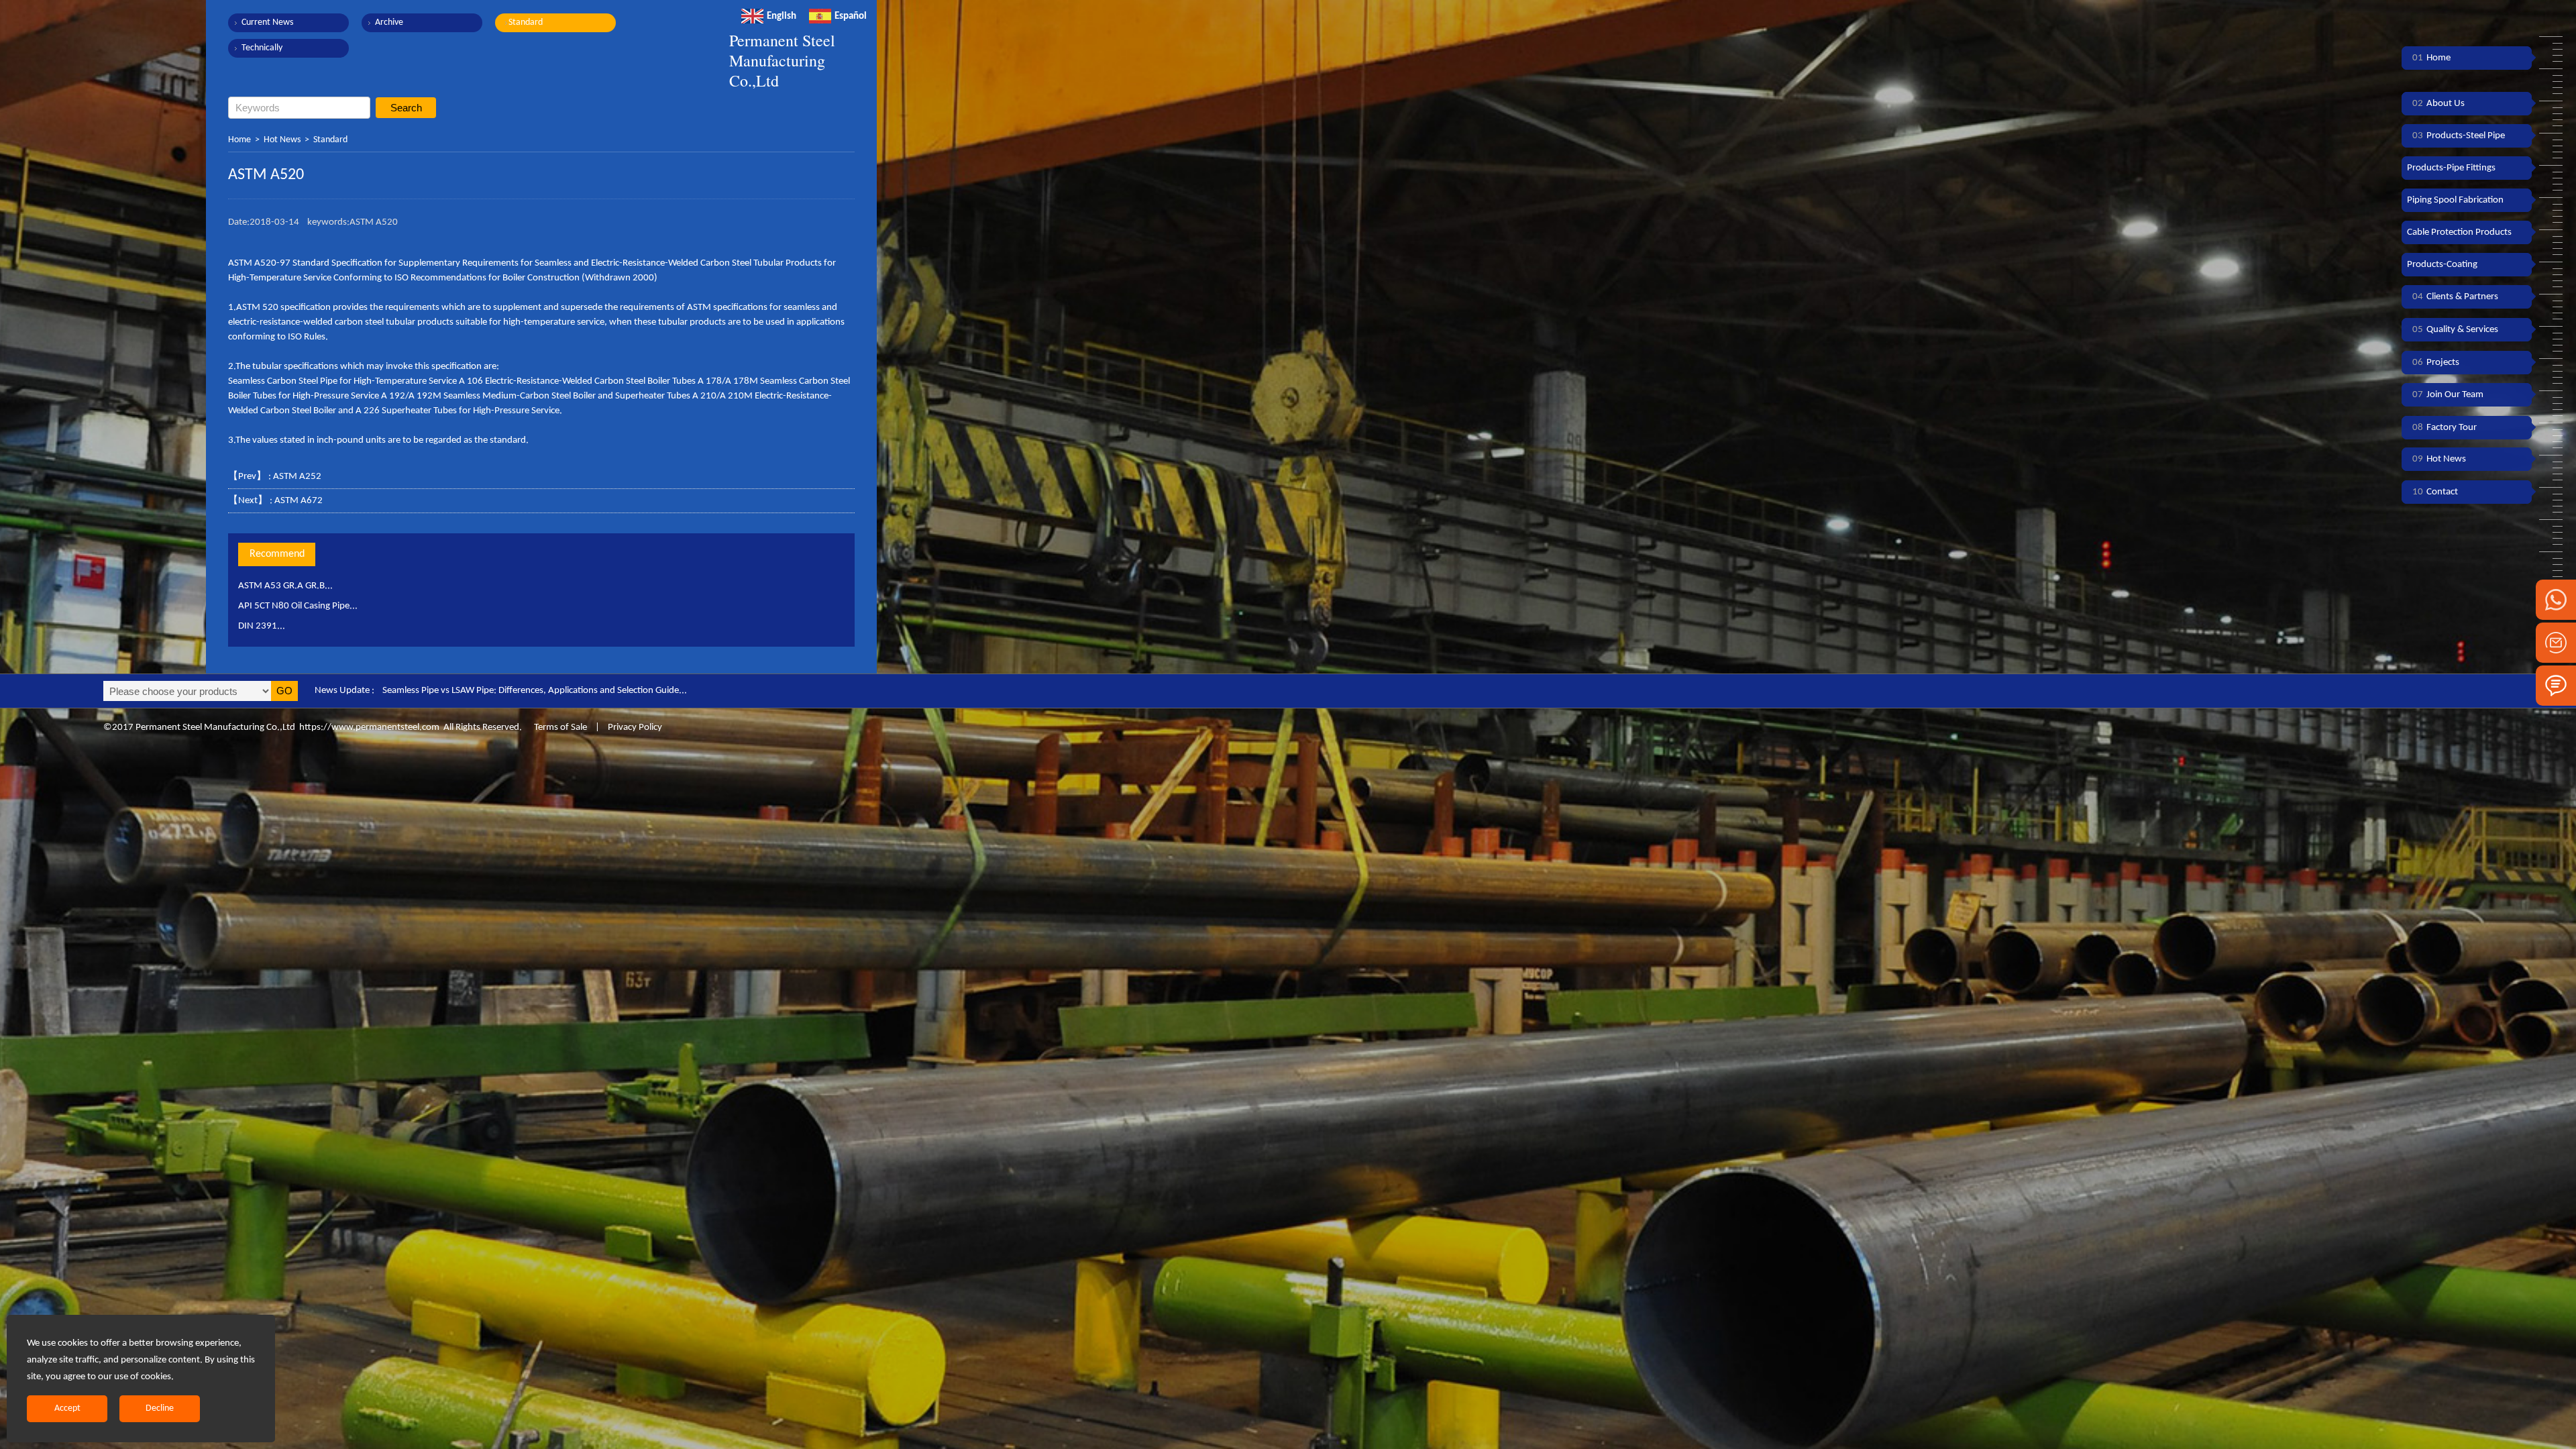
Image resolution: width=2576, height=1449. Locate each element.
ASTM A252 (297, 477)
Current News (267, 22)
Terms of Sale (559, 728)
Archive (389, 22)
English (782, 16)
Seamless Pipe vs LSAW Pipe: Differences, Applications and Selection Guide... (535, 691)
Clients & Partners (2455, 297)
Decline (160, 1408)
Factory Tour (2445, 428)
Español (851, 16)
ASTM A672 (299, 501)
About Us (2438, 104)
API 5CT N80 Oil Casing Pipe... (298, 606)
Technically (262, 48)
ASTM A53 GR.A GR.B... (285, 586)
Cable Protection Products (2459, 232)
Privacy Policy (635, 728)
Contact (2435, 492)
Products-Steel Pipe (2459, 136)
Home (239, 140)
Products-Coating (2442, 265)
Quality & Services (2455, 330)
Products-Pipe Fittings (2451, 168)
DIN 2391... (262, 626)
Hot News (282, 140)
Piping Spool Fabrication (2455, 200)
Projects (2436, 363)
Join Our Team (2448, 395)
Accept (67, 1408)
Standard (526, 22)
